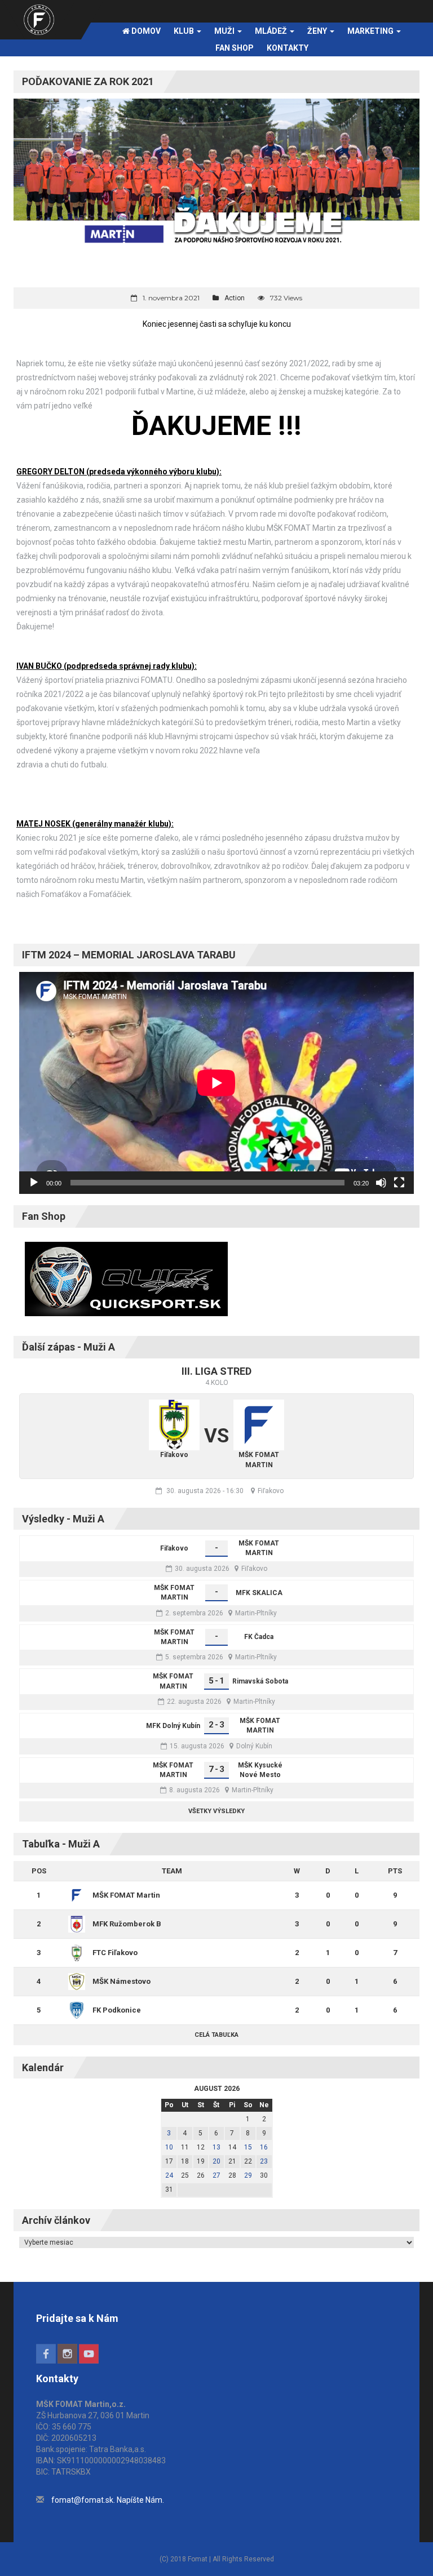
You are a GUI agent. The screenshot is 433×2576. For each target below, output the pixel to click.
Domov (145, 31)
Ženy (318, 31)
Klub (185, 31)
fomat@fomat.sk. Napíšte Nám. (108, 2500)
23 (264, 2161)
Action (235, 298)
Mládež (272, 31)
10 (169, 2147)
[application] (216, 1083)
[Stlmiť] (381, 1183)
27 (216, 2175)
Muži (225, 31)
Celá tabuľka (216, 2035)
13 (216, 2147)
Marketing (371, 31)
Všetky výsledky (216, 1811)
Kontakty (288, 48)
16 (264, 2147)
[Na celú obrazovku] (399, 1183)
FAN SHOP (235, 48)
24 (169, 2175)
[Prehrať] (34, 1183)
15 (248, 2147)
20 (216, 2161)
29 (248, 2175)
